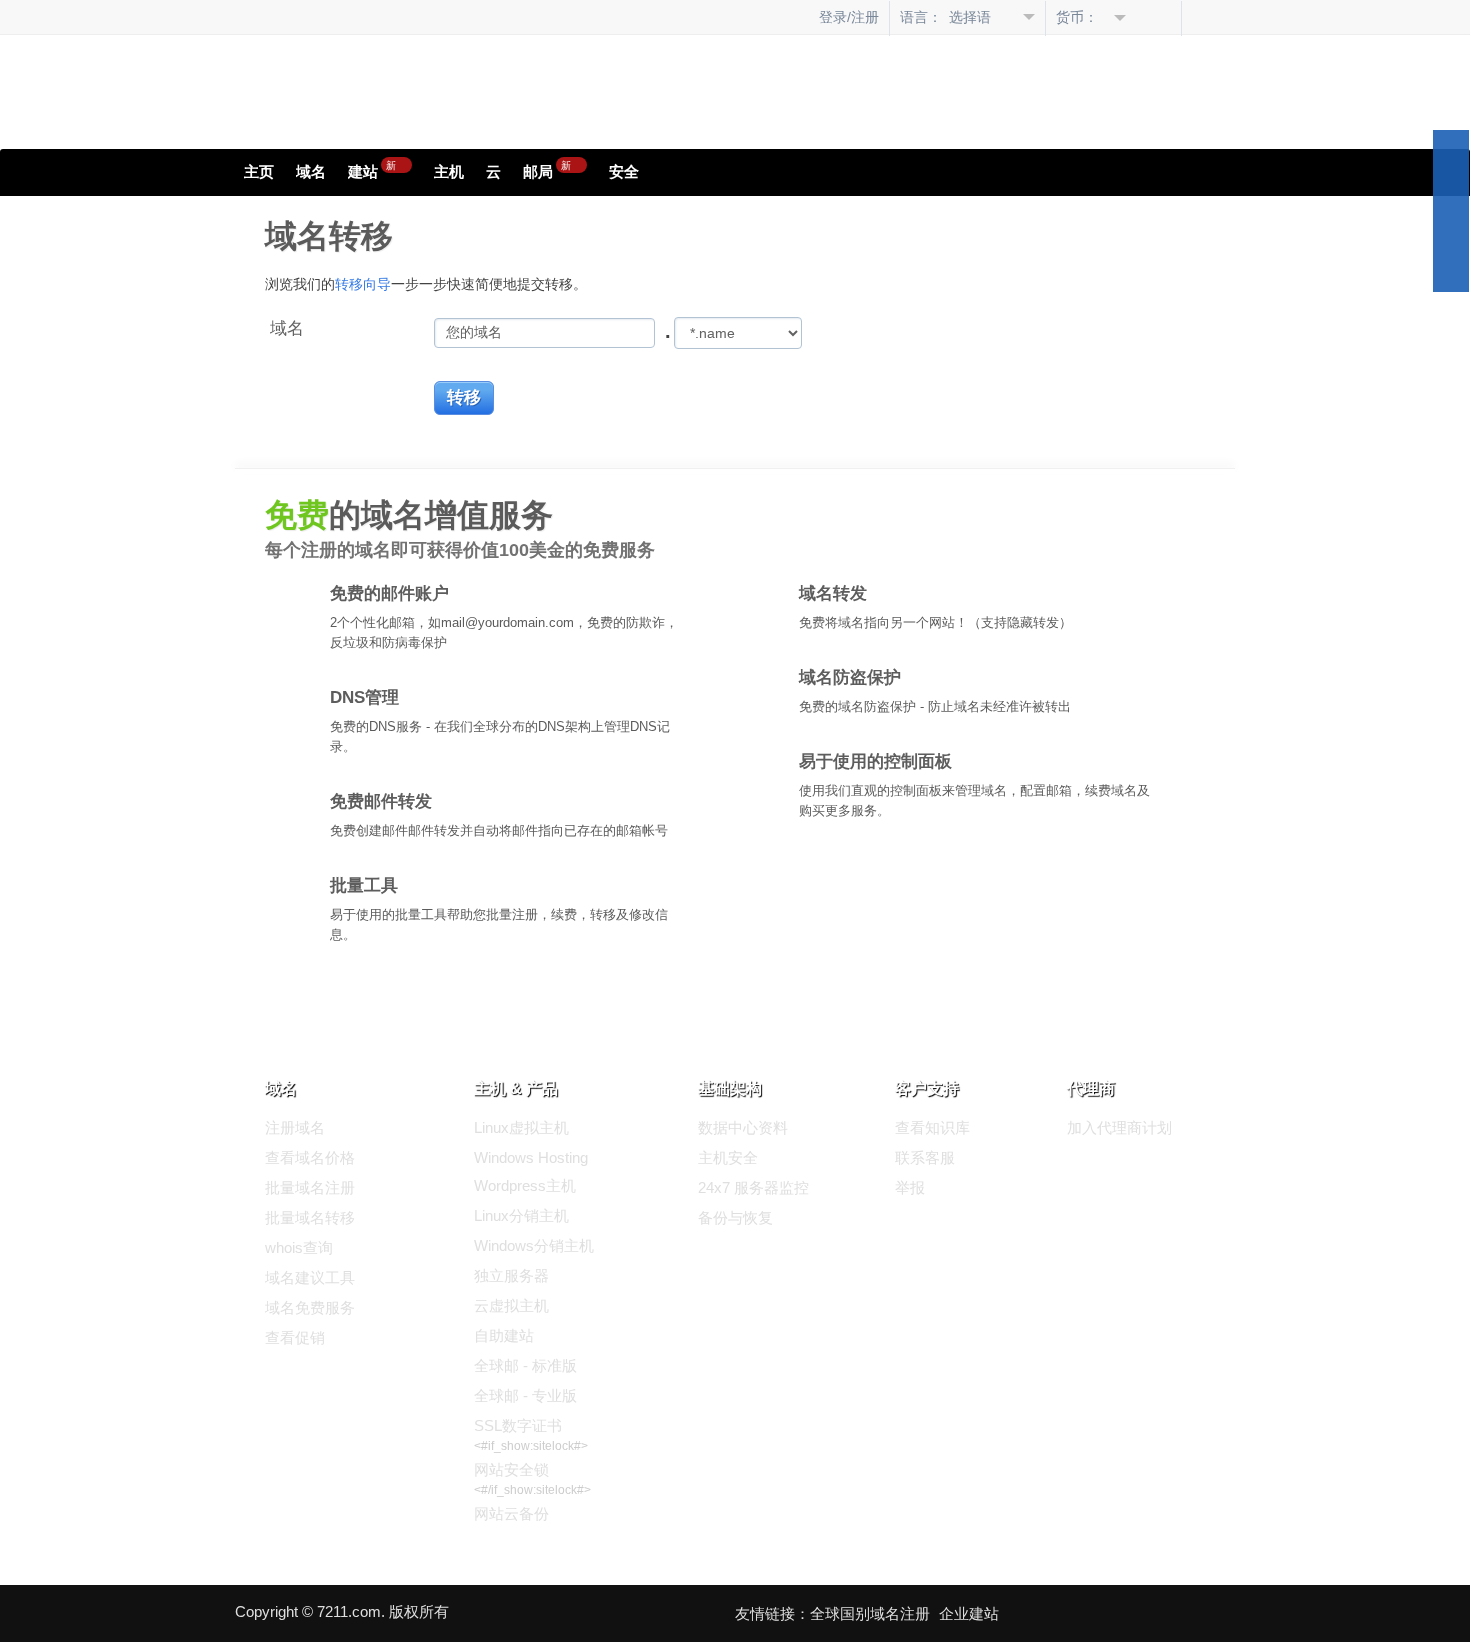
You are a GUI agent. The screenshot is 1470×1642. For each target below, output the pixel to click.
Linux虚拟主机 (521, 1127)
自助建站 (504, 1335)
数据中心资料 (743, 1127)
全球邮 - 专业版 (525, 1395)
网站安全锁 (511, 1469)
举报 (910, 1187)
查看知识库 (932, 1127)
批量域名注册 (310, 1187)
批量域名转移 (310, 1217)
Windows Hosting (531, 1157)
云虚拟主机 (511, 1305)
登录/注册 (849, 17)
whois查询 (299, 1247)
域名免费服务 (310, 1307)
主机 (449, 171)
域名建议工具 (310, 1277)
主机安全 (728, 1157)
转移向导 (363, 284)
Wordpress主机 (525, 1185)
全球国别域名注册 (870, 1613)
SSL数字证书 (518, 1425)
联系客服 (925, 1157)
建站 (372, 169)
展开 (1451, 211)
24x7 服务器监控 (753, 1187)
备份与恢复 (735, 1217)
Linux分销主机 (521, 1215)
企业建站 (969, 1613)
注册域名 (295, 1127)
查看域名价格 (310, 1157)
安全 (624, 171)
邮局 (547, 169)
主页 (259, 171)
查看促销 (295, 1337)
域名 (311, 171)
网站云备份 (511, 1513)
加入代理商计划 (1119, 1127)
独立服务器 (511, 1275)
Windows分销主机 (534, 1245)
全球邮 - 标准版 (525, 1365)
